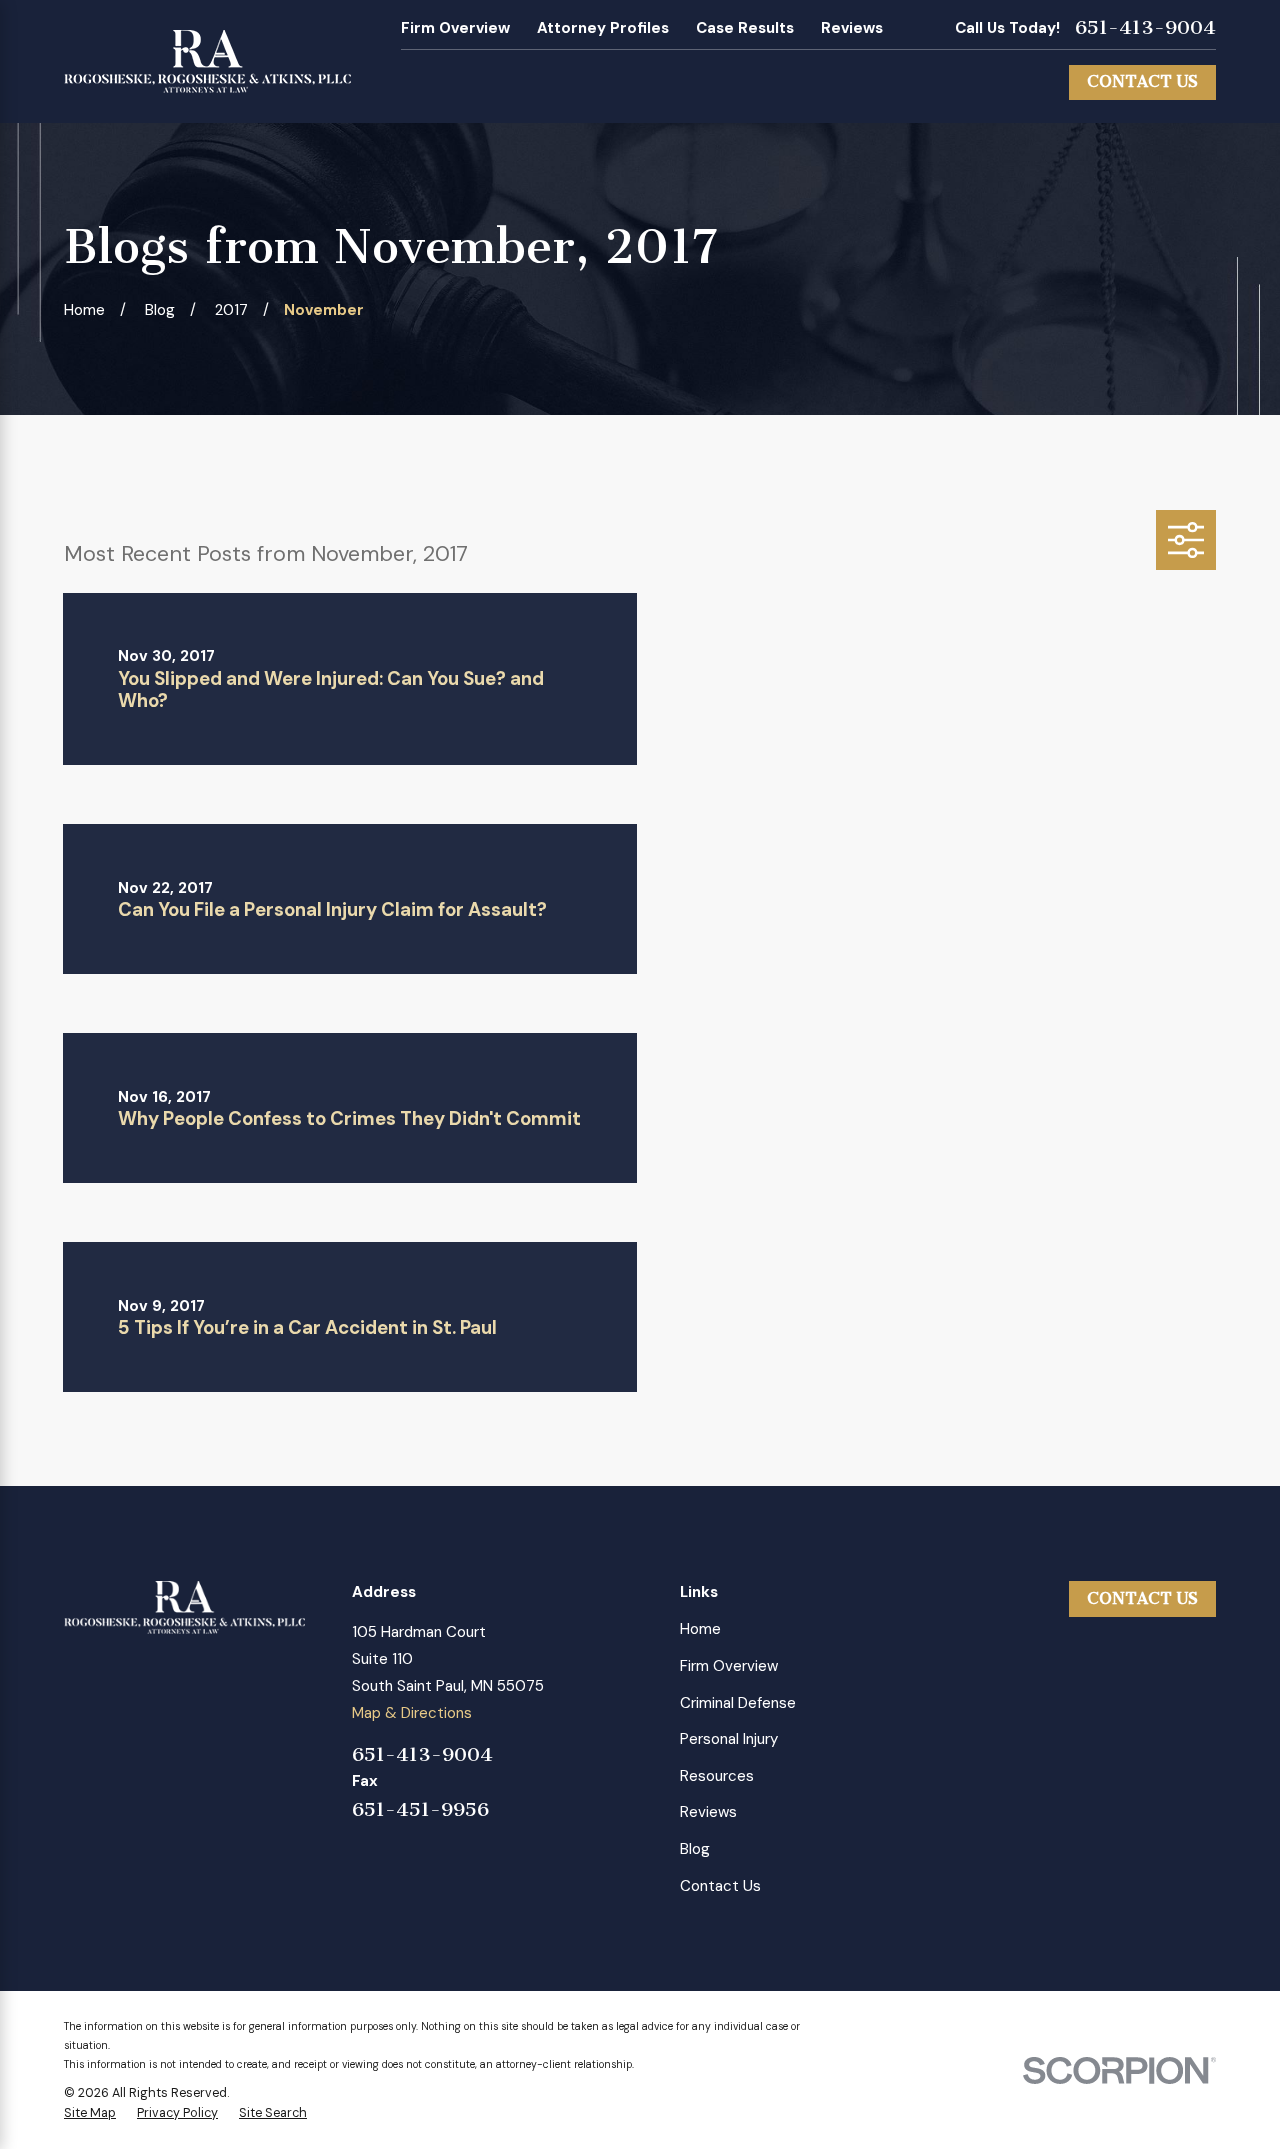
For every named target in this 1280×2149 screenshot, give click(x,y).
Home (700, 1629)
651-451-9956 (420, 1810)
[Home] (207, 61)
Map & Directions (412, 1713)
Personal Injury (729, 1739)
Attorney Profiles (603, 28)
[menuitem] (90, 2114)
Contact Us (1142, 81)
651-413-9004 (1145, 28)
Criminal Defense (738, 1703)
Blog (695, 1849)
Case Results (745, 28)
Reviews (852, 28)
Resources (717, 1776)
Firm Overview (455, 28)
